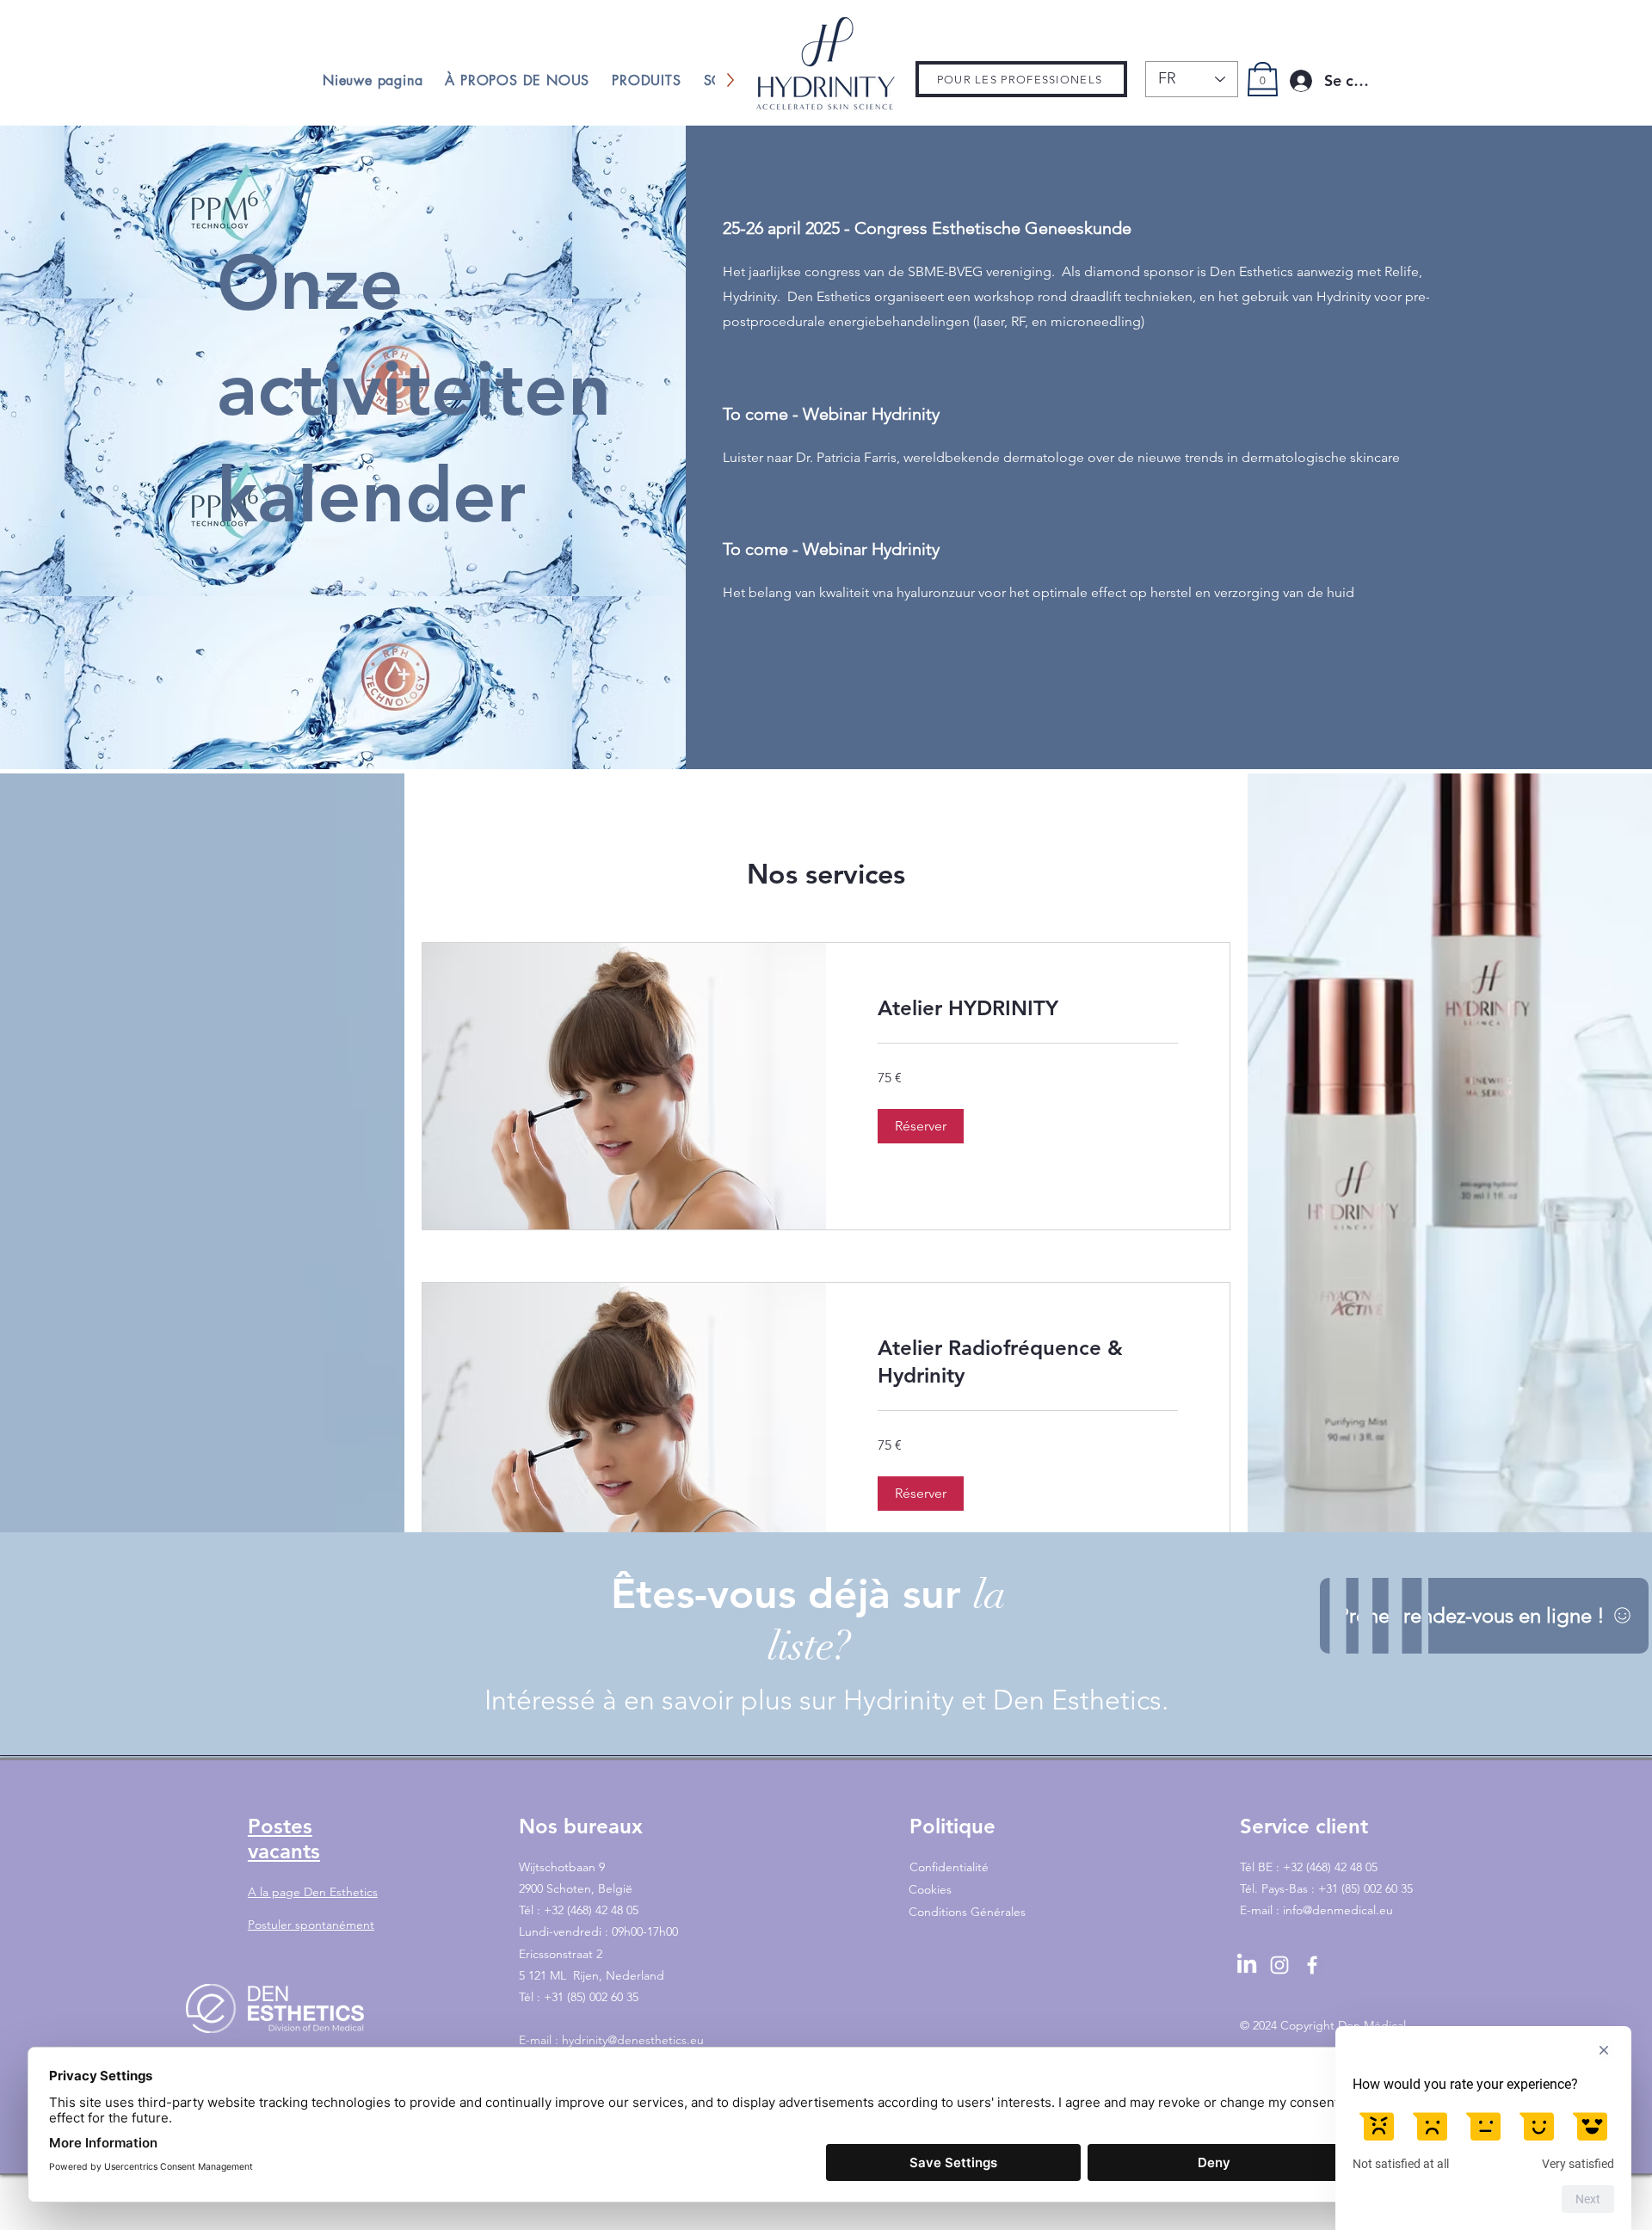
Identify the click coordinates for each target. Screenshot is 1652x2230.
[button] (921, 1126)
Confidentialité (949, 1867)
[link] (1028, 1008)
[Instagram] (1279, 1965)
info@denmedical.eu (1338, 1910)
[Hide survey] (1604, 2050)
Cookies (930, 1889)
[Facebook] (1312, 1965)
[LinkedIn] (1247, 1965)
